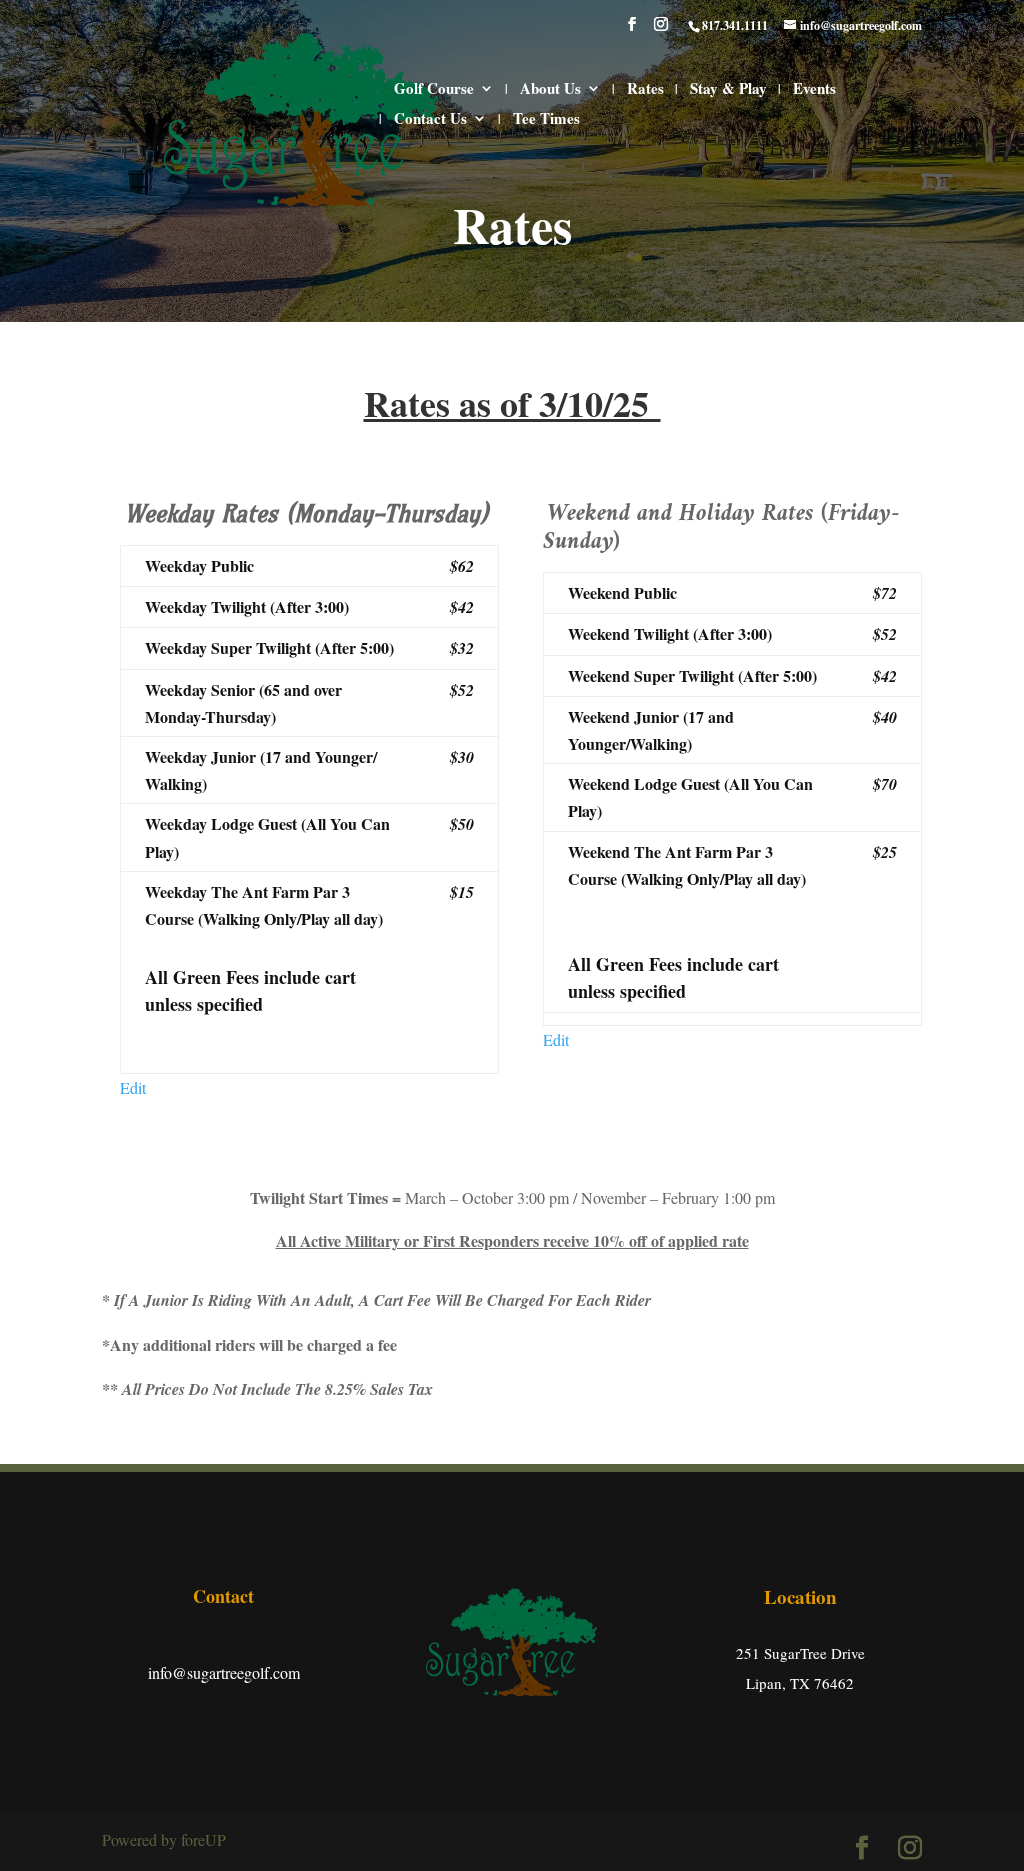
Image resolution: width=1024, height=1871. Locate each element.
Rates (645, 90)
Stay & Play (728, 90)
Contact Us (430, 120)
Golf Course (434, 90)
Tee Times (546, 120)
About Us (550, 90)
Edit (133, 1087)
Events (814, 90)
